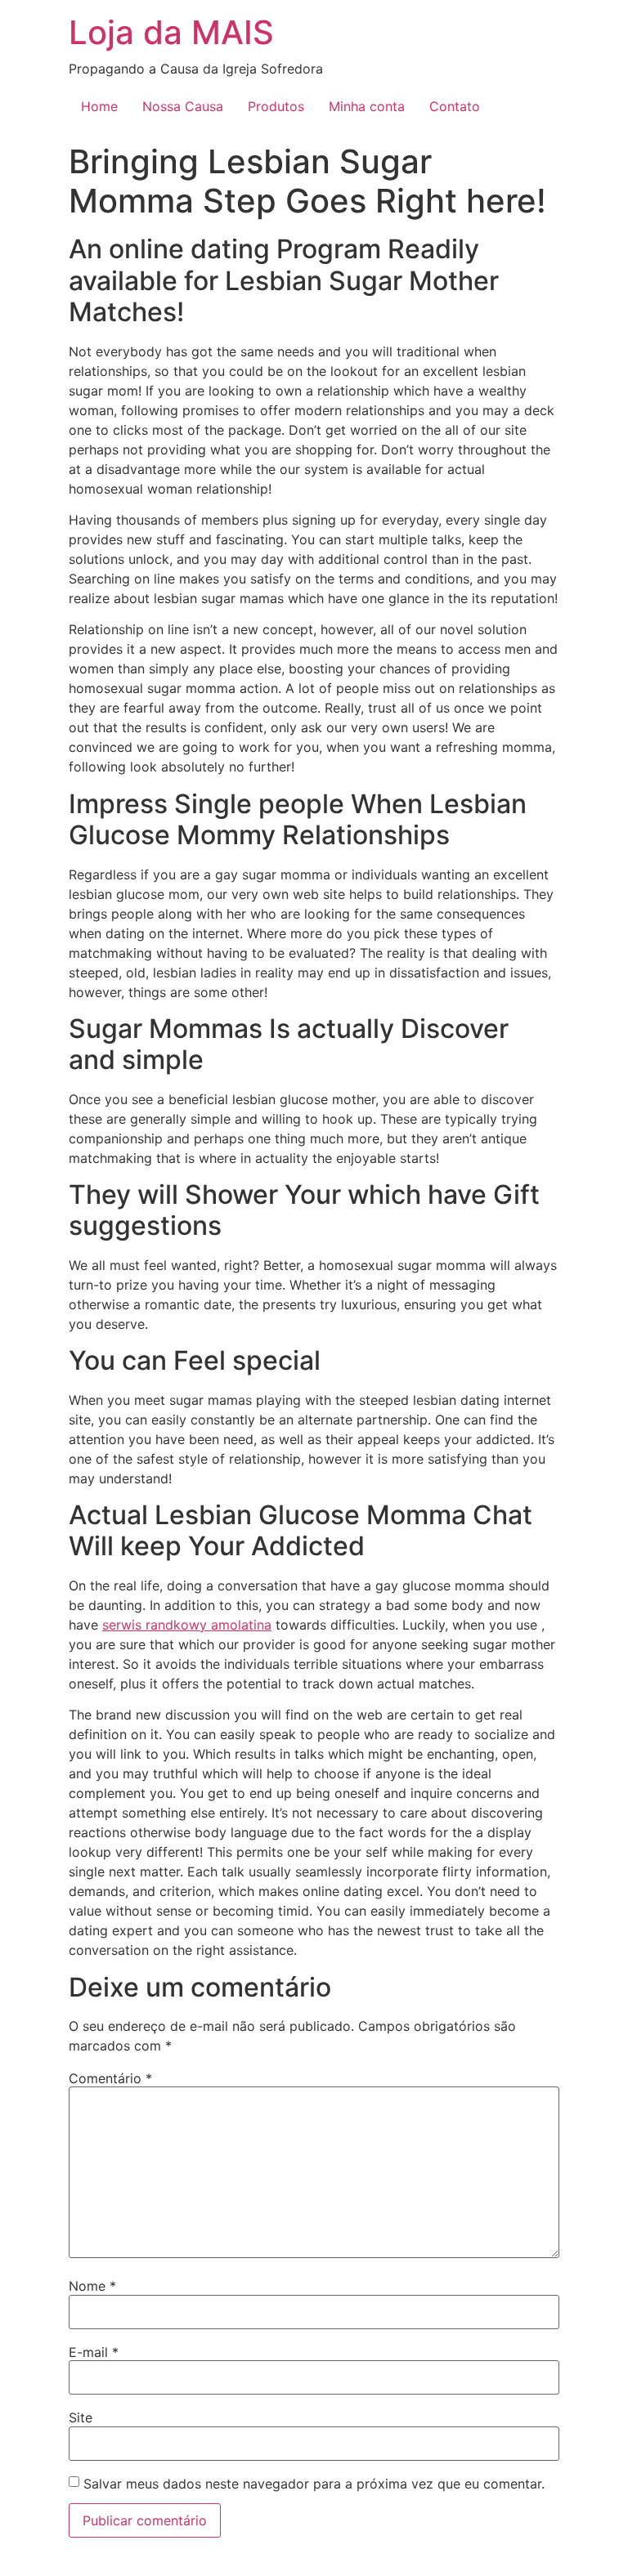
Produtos (276, 106)
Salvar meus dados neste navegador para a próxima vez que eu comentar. (314, 2484)
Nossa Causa (183, 106)
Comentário (110, 2078)
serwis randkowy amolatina (187, 1625)
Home (99, 106)
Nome (92, 2286)
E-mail (94, 2352)
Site (81, 2417)
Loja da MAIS (171, 32)
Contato (455, 106)
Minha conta (367, 106)
